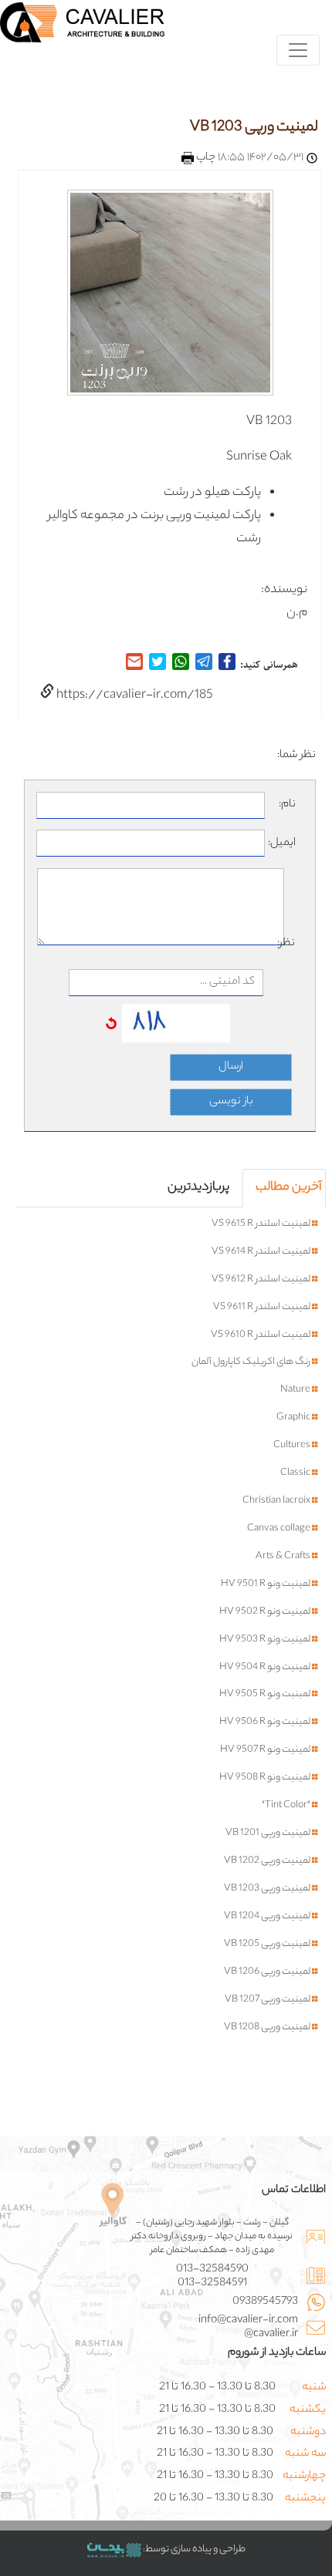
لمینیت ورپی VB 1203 (254, 128)
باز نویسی (231, 1102)
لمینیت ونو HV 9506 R (266, 1722)
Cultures (293, 1446)
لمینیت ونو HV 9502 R (266, 1612)
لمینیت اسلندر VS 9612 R (262, 1280)
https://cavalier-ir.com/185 (133, 696)
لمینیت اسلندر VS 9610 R (261, 1335)
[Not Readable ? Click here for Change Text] (111, 1024)
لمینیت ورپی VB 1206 (268, 1972)
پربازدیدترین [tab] (198, 1188)
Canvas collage (279, 1529)
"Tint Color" (287, 1806)
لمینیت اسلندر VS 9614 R (262, 1252)
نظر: (290, 944)
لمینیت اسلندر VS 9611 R (263, 1308)
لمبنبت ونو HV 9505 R (266, 1695)
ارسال (231, 1067)
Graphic (294, 1418)
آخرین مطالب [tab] (288, 1188)
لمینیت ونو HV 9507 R (266, 1750)
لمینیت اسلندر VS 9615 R (262, 1224)
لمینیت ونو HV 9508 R (266, 1778)
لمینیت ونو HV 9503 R (266, 1640)
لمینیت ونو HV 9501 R (266, 1584)
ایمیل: (282, 844)
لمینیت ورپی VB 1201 (269, 1834)
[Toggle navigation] (298, 50)
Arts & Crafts (284, 1557)
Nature (296, 1390)
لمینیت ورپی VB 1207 (268, 2000)
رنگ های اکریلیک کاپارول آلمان (252, 1362)
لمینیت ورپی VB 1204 (268, 1917)
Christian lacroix (277, 1501)
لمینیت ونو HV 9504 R (266, 1668)
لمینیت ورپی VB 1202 (268, 1861)
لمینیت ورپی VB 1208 (268, 2028)
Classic (296, 1473)
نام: (287, 805)
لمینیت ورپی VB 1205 (268, 1945)
